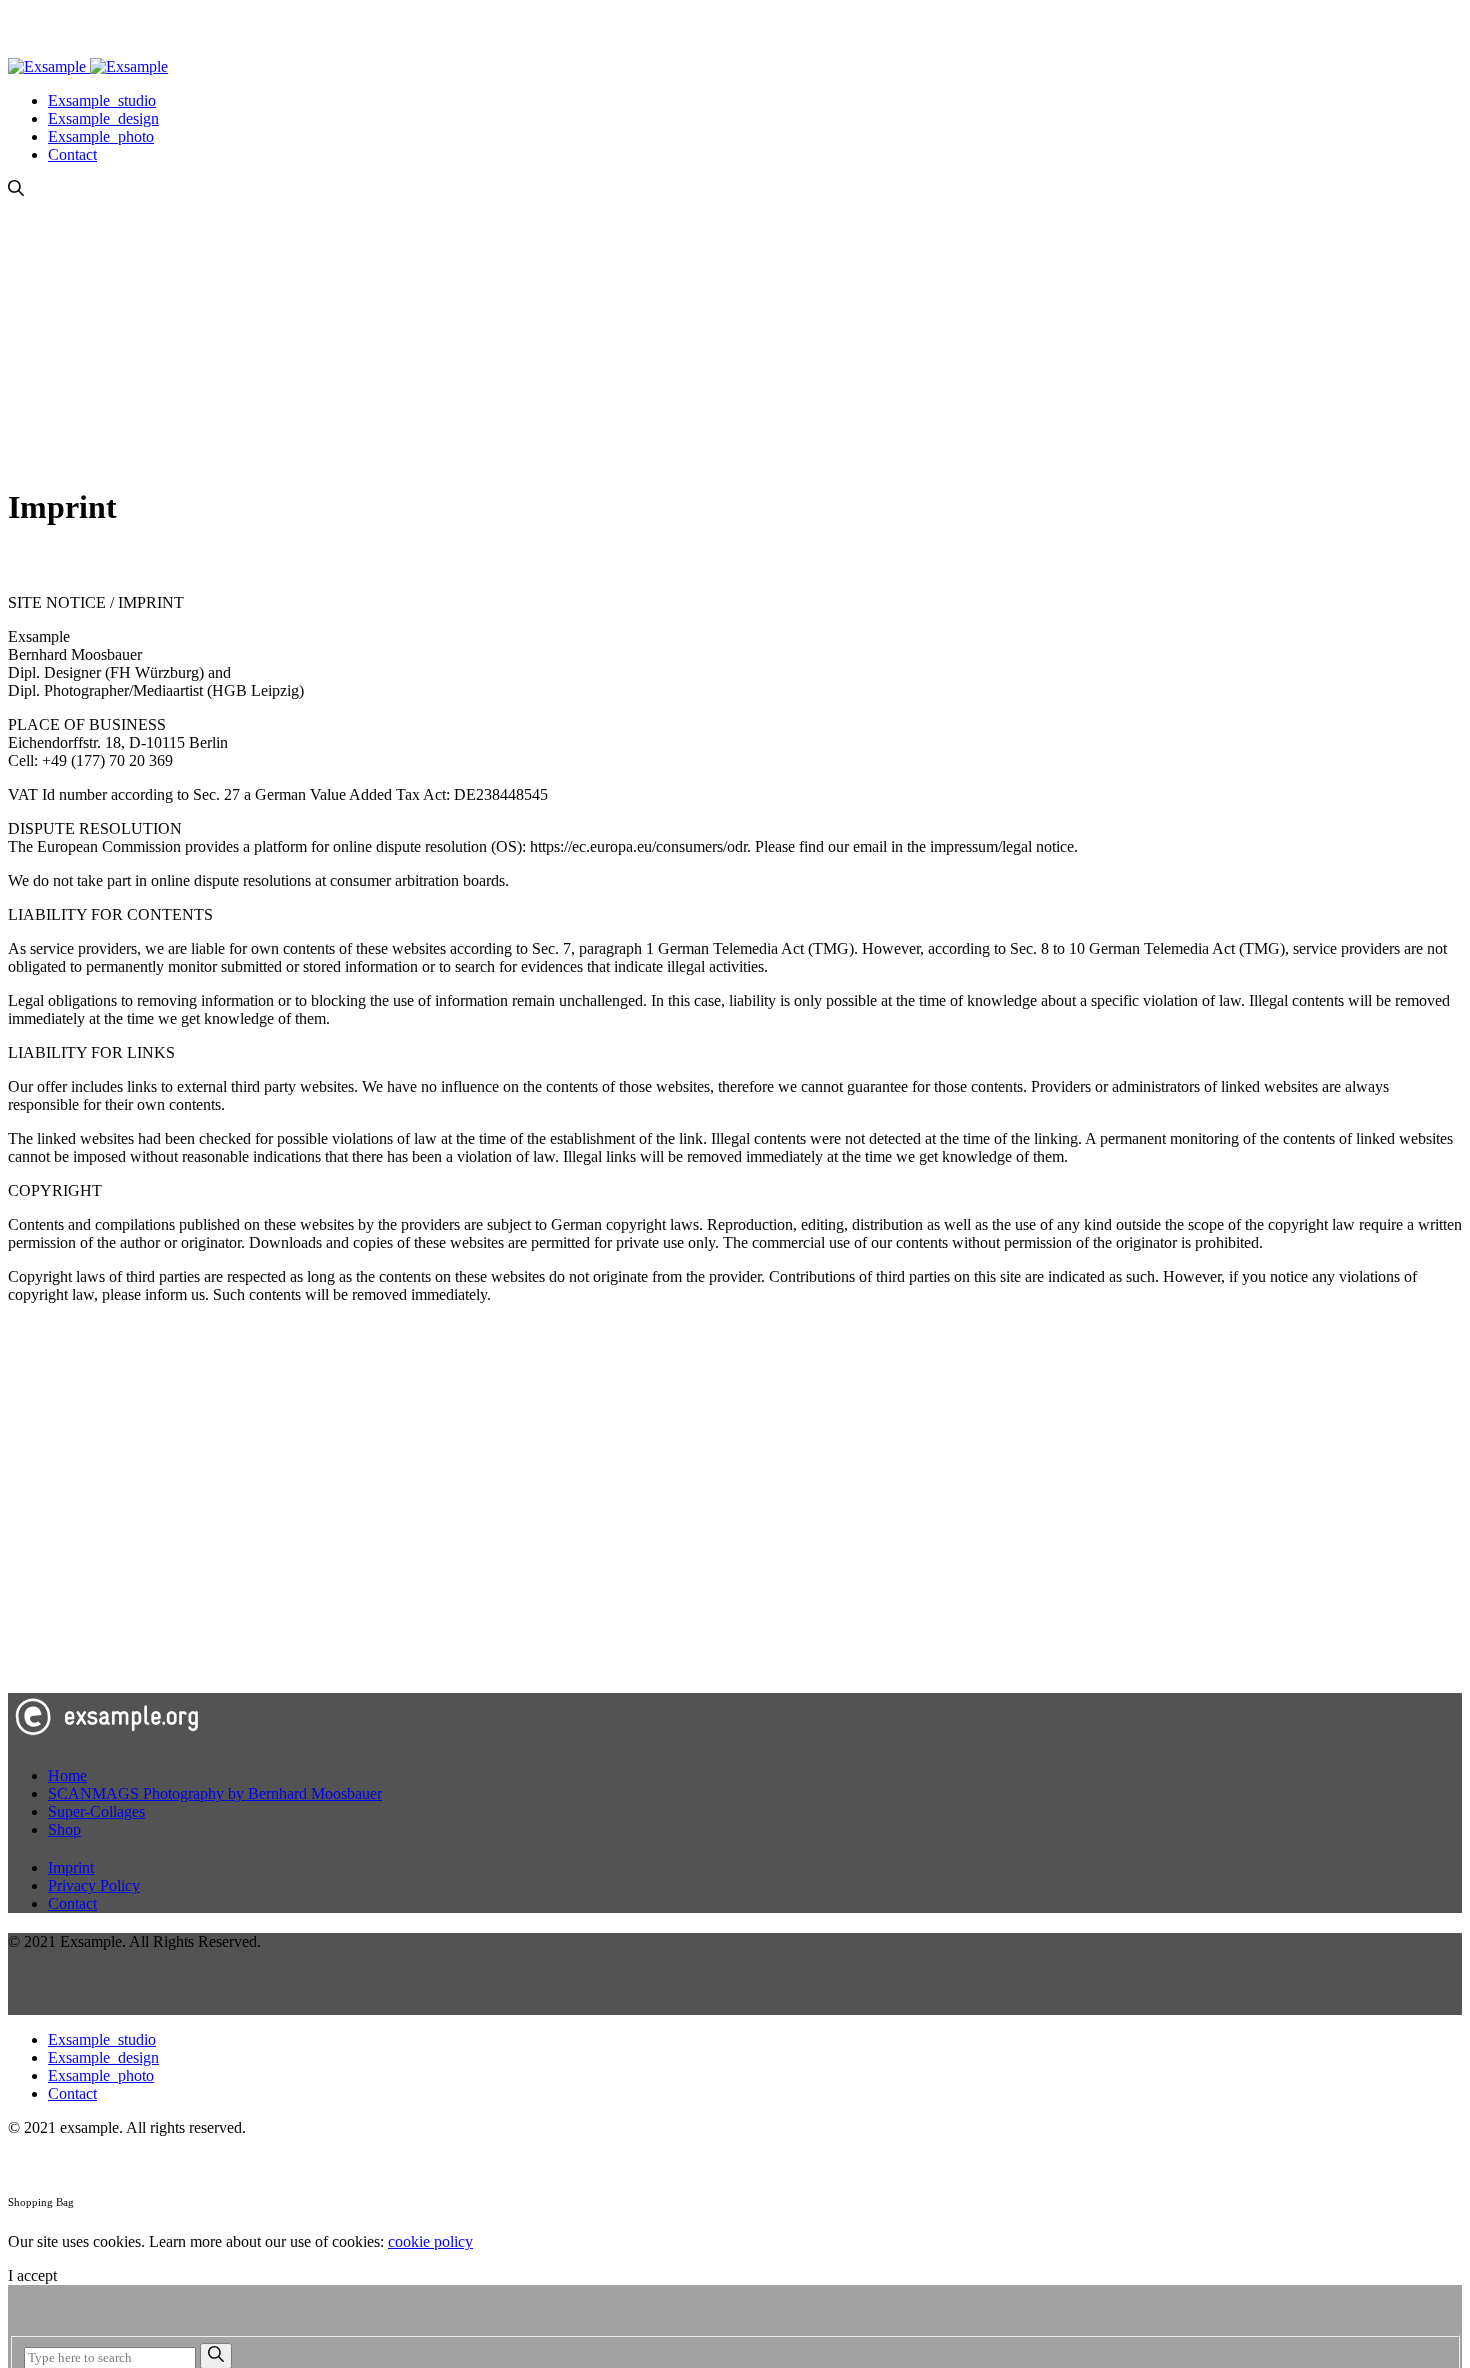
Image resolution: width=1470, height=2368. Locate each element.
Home (67, 1775)
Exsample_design (103, 118)
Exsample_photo (101, 136)
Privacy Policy (94, 1885)
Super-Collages (96, 1811)
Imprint (71, 1867)
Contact (72, 154)
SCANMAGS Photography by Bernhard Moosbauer (215, 1793)
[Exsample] (88, 66)
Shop (64, 1829)
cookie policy (430, 2241)
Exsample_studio (102, 100)
